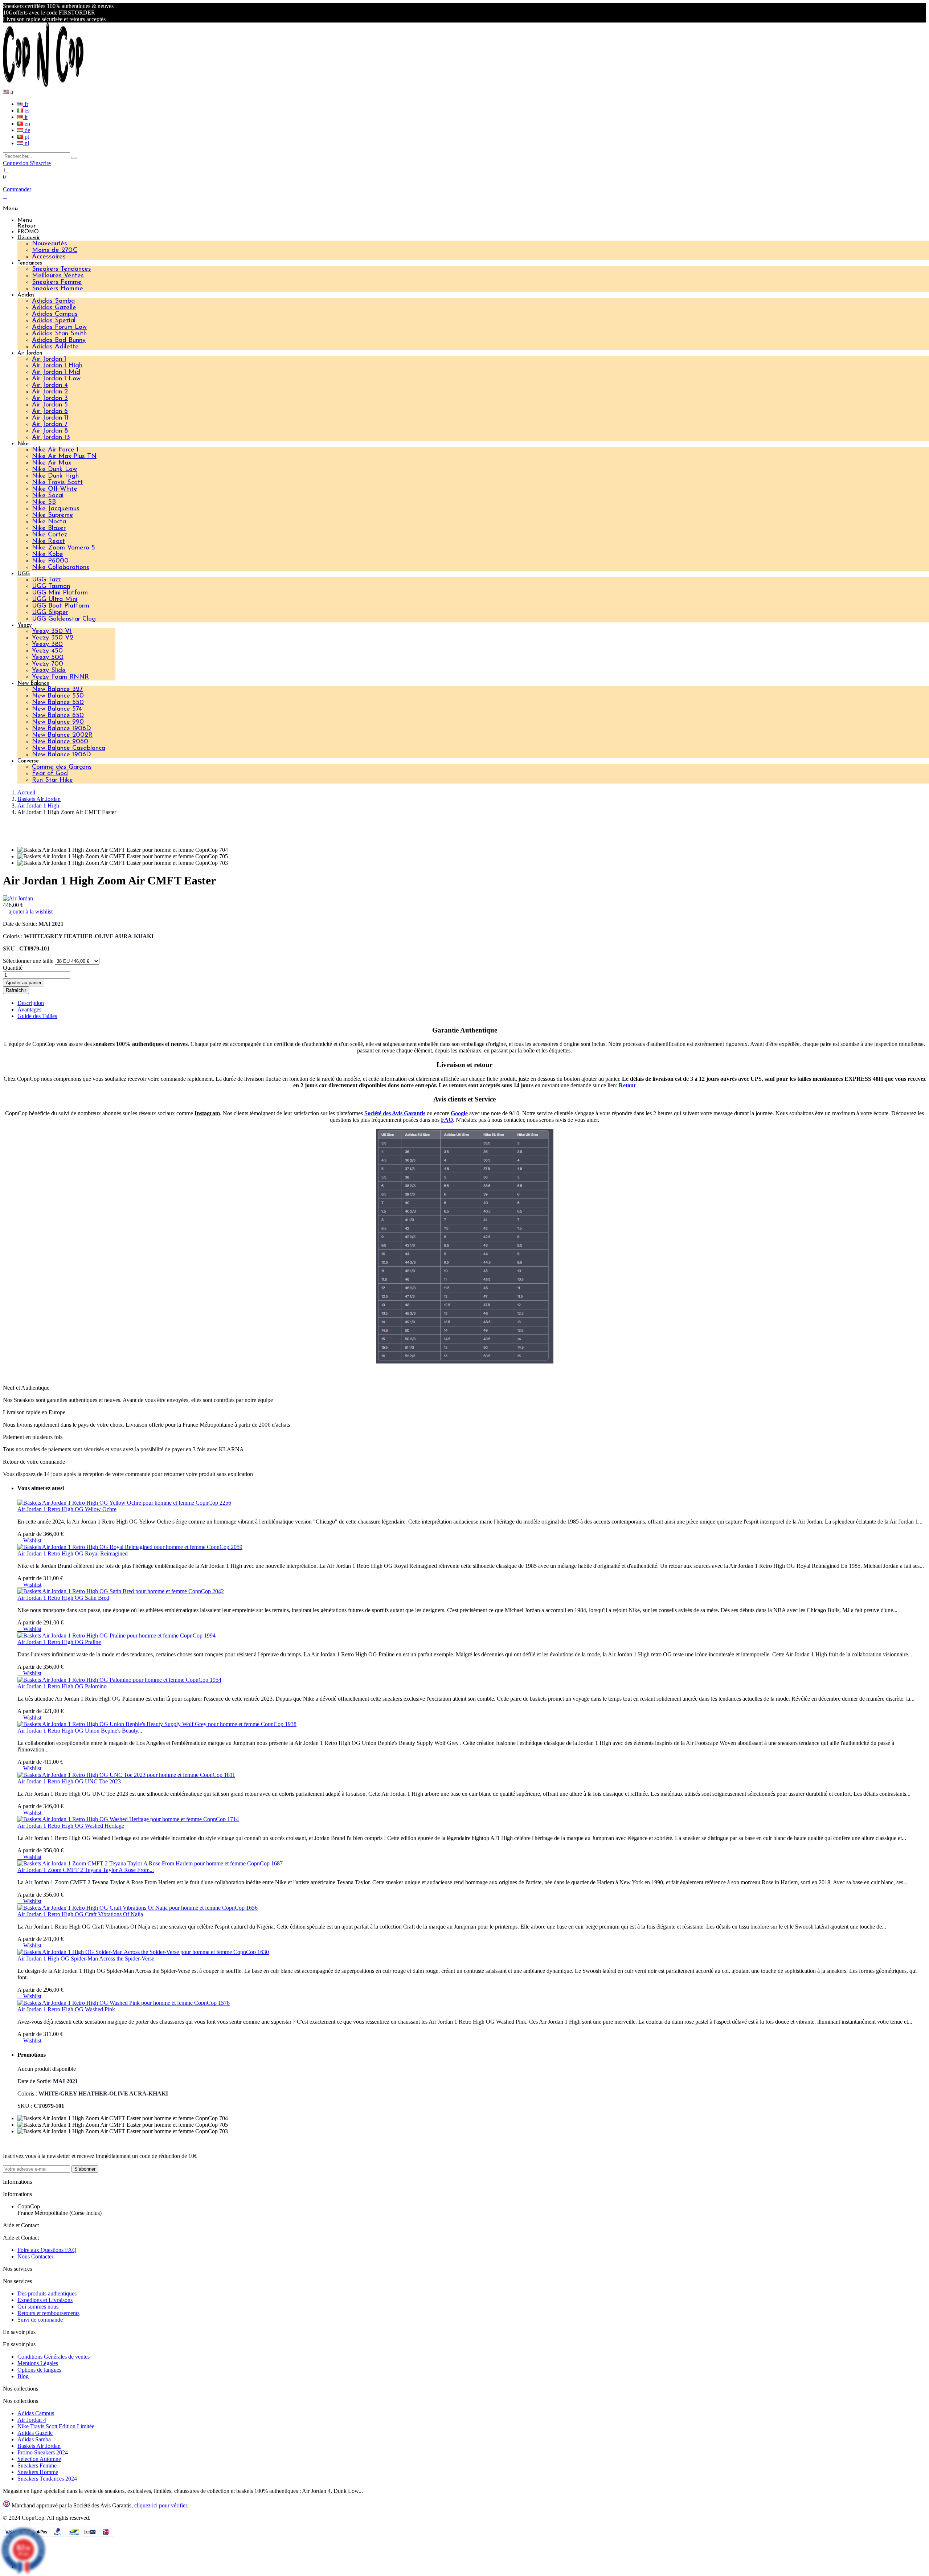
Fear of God (50, 774)
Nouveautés (50, 244)
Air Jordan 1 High (57, 366)
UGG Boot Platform (61, 606)
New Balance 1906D (62, 729)
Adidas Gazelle (54, 308)
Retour (627, 1085)
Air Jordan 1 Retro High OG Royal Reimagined (73, 1553)
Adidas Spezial (54, 321)
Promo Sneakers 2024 (43, 2452)
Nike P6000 (50, 561)
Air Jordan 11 (50, 418)
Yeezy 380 (47, 645)
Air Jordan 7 (50, 425)
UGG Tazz (46, 580)
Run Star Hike (52, 780)
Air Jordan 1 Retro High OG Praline (59, 1642)
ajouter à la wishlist (28, 911)
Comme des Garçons (62, 767)
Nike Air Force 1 (55, 450)
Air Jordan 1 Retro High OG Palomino (62, 1686)
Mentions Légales (38, 2363)
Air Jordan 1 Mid (56, 372)
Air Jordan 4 (50, 385)
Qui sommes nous (38, 2307)
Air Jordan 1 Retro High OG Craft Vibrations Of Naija (80, 1914)
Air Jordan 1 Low (56, 379)
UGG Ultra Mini (55, 600)
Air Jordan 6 (50, 412)
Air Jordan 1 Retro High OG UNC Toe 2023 (69, 1781)
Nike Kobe (48, 555)
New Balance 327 (57, 690)
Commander (17, 189)
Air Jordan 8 (50, 431)
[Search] (74, 158)
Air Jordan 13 (51, 438)
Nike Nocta (49, 522)
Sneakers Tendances (62, 269)
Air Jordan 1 (49, 359)
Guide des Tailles (37, 1016)
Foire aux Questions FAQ (47, 2250)
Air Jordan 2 (50, 392)
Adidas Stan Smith (59, 334)
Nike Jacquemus (56, 509)
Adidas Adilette (55, 347)
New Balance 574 (57, 709)
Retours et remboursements (48, 2313)
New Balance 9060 (60, 742)
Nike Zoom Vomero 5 (64, 548)
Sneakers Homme (58, 289)
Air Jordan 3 (50, 398)
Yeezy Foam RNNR (60, 677)
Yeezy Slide (49, 671)
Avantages (29, 1009)
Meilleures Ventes (58, 276)
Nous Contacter (35, 2256)
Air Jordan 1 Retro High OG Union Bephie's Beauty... (80, 1731)
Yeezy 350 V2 (53, 638)
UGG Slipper (50, 613)
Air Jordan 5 (50, 405)
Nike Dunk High (55, 476)
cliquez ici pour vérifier (161, 2505)
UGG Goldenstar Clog (64, 619)
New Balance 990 (58, 722)
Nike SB (44, 502)
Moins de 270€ (55, 250)
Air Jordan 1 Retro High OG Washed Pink (66, 2009)
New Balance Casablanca (69, 748)
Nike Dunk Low (54, 470)
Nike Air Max (52, 463)
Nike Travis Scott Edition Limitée (56, 2426)
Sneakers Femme (57, 282)
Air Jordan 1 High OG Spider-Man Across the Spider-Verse (86, 1958)
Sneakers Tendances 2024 (47, 2479)
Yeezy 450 (47, 651)
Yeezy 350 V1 (52, 631)
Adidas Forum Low (59, 327)
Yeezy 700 (48, 664)
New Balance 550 (58, 703)
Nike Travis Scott (57, 483)
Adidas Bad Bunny (59, 340)
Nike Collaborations (61, 568)
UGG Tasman (51, 586)
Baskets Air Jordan (39, 2446)
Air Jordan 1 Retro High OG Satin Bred (63, 1598)
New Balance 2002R (62, 735)
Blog (23, 2376)
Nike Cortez (50, 535)
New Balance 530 (58, 696)
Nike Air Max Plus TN (64, 457)
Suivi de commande (40, 2320)
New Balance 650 (58, 716)
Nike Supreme (53, 515)
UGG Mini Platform (60, 593)
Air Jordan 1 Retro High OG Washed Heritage (71, 1826)
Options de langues (39, 2370)
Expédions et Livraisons (45, 2300)
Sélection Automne (39, 2459)
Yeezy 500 (48, 658)
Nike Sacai (48, 496)
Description (31, 1003)
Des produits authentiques (47, 2293)
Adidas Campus (55, 314)
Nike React (48, 541)
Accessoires (49, 257)
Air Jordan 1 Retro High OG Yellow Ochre (67, 1509)
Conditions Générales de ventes (54, 2357)
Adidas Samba (53, 301)
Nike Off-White (55, 489)
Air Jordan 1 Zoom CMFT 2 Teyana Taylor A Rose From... (86, 1870)
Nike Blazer (49, 528)
